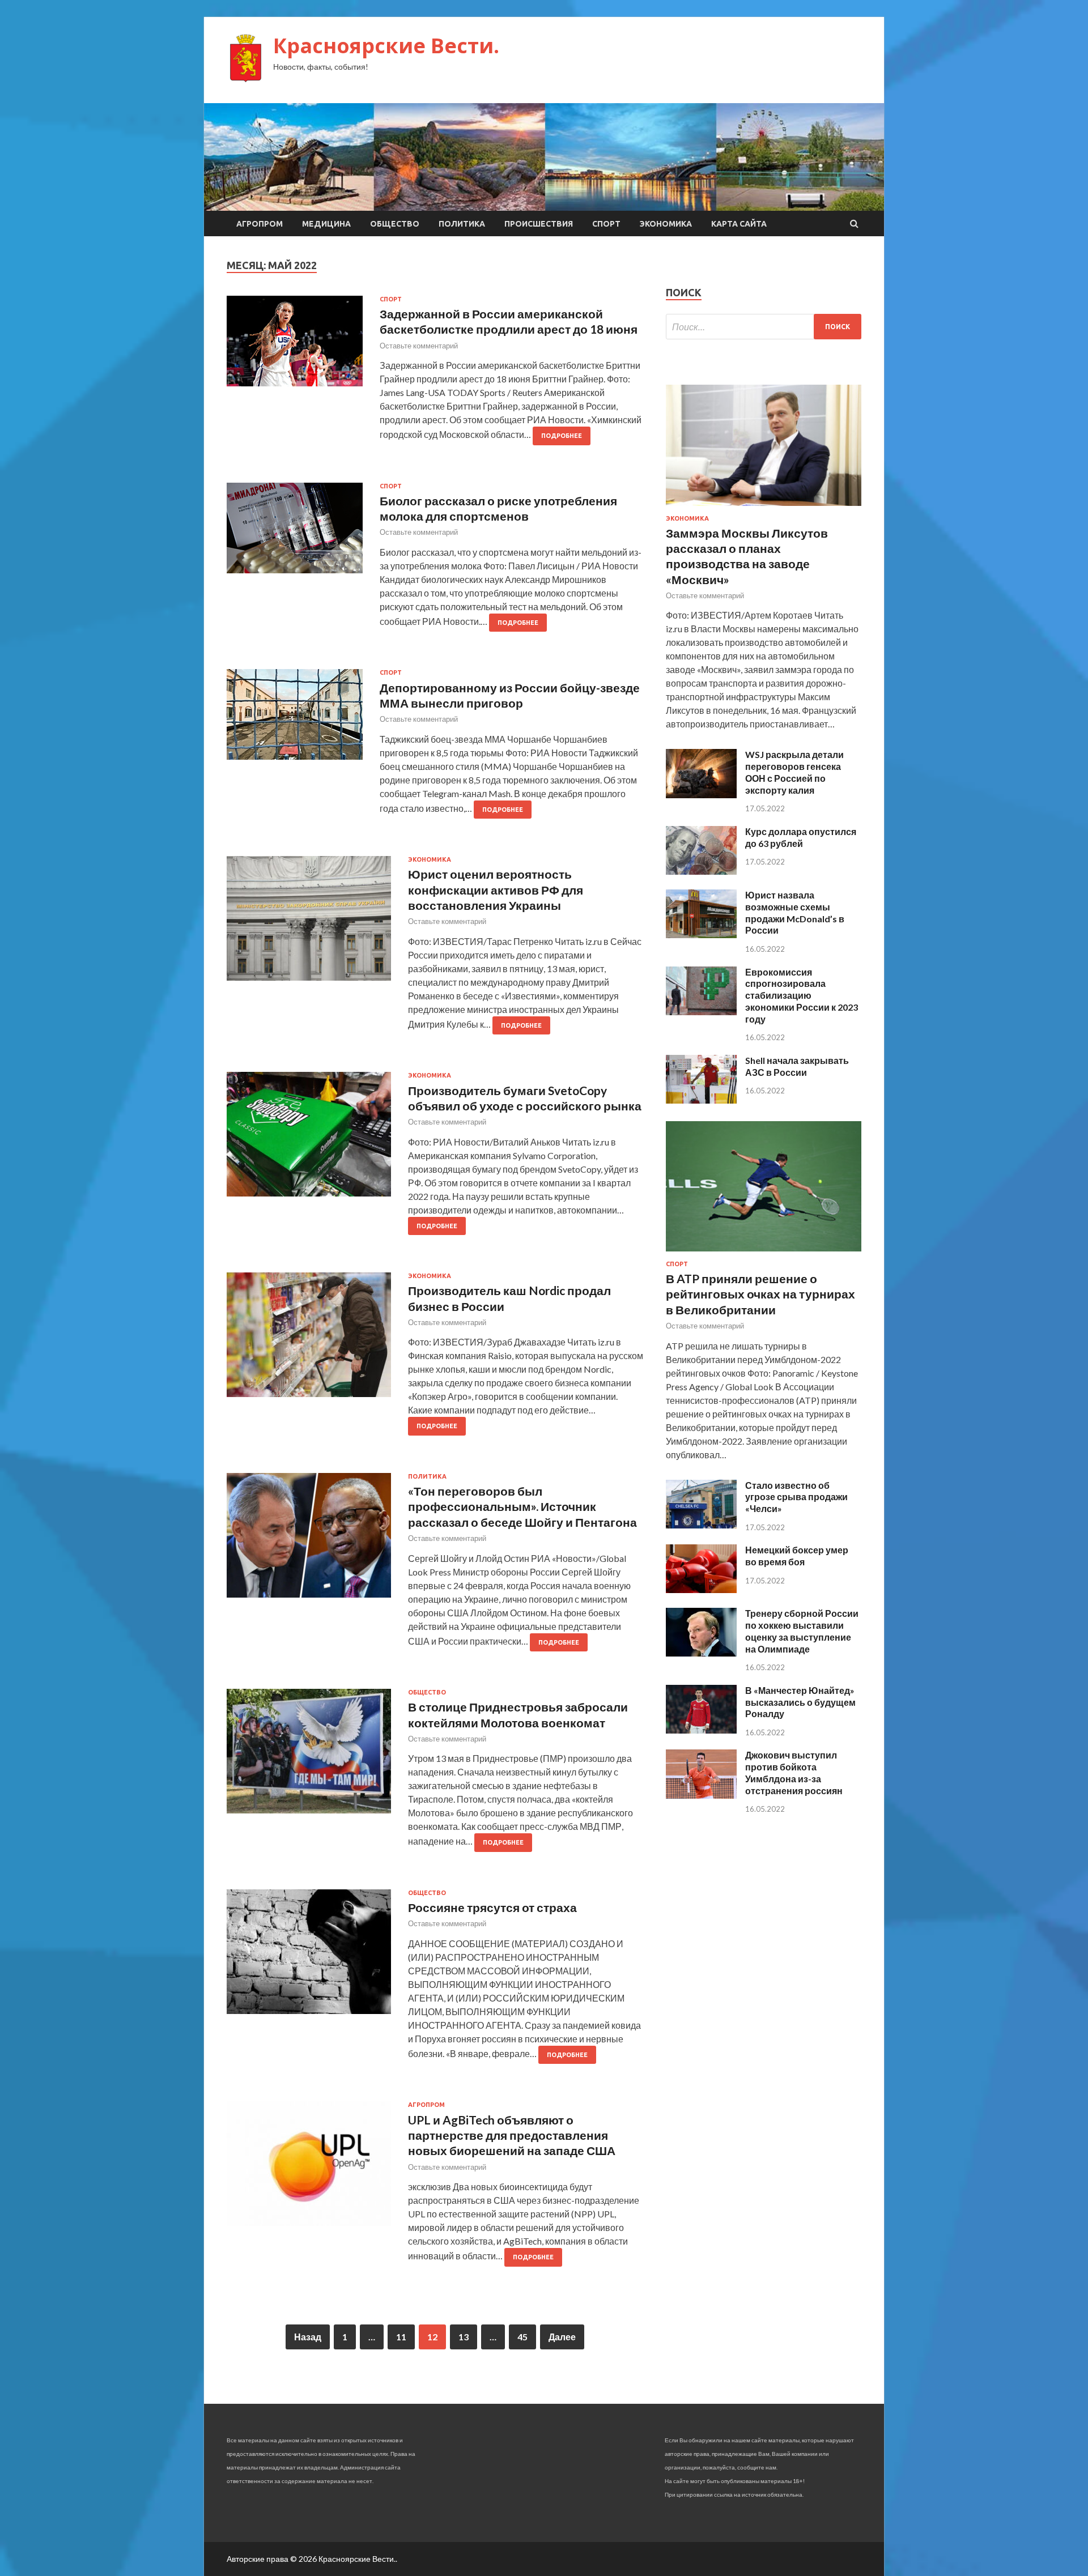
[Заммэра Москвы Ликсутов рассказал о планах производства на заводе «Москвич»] (764, 508)
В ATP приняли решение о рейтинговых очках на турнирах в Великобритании (760, 1294)
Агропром (260, 224)
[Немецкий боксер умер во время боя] (701, 1589)
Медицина (326, 224)
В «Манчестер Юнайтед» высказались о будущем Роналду (800, 1702)
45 (522, 2337)
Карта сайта (739, 224)
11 (401, 2337)
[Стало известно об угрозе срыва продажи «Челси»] (701, 1525)
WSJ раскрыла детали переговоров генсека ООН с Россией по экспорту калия (794, 772)
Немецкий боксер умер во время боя (797, 1556)
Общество (395, 224)
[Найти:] (764, 327)
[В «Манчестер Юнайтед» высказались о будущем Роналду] (701, 1730)
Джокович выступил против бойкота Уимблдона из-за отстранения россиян (794, 1772)
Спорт (606, 224)
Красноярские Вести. (386, 46)
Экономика (666, 224)
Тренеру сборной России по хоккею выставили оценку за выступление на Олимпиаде (802, 1631)
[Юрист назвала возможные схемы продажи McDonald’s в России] (701, 934)
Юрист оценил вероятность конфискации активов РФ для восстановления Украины (496, 889)
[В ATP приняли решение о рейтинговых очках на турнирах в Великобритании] (764, 1253)
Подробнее (562, 436)
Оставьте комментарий (419, 346)
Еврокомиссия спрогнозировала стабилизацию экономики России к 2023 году (802, 995)
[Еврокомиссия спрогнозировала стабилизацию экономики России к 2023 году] (701, 1012)
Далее (562, 2337)
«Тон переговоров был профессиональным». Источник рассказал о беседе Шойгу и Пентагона (522, 1506)
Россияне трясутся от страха (492, 1907)
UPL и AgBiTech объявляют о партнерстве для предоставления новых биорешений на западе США (512, 2135)
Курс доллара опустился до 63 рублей (801, 837)
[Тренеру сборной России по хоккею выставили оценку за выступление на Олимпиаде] (701, 1653)
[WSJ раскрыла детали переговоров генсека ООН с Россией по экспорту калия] (701, 795)
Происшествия (539, 224)
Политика (462, 224)
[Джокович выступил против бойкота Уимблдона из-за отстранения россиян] (701, 1795)
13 (464, 2337)
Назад (308, 2337)
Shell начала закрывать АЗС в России (797, 1066)
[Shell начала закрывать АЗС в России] (701, 1100)
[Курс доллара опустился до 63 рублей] (701, 871)
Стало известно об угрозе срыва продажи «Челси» (796, 1497)
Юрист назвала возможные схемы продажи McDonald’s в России (795, 912)
